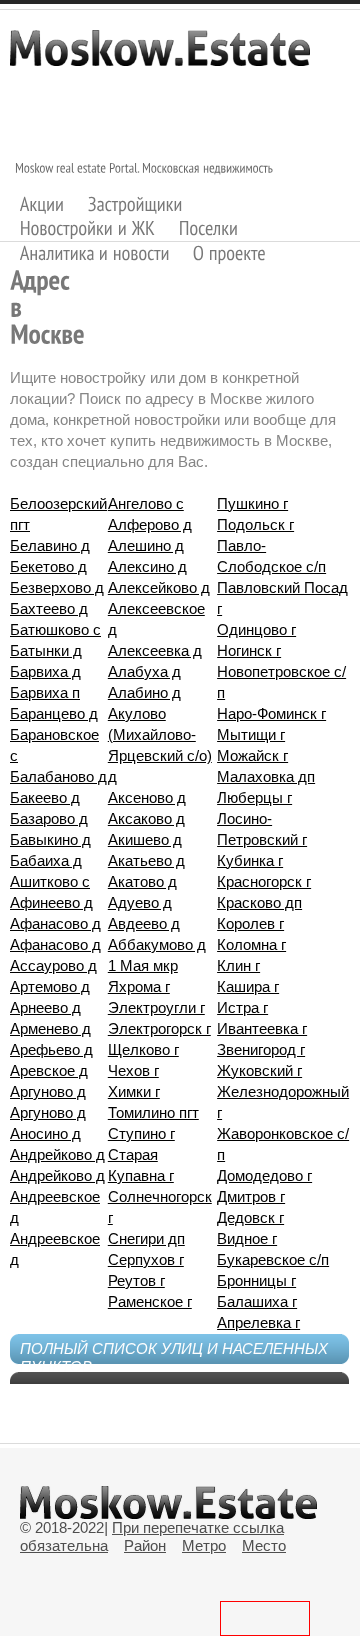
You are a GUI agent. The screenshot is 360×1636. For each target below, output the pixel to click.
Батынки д (46, 650)
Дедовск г (250, 1217)
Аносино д (45, 1133)
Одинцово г (256, 629)
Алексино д (147, 566)
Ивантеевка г (262, 1028)
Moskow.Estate (160, 58)
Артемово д (50, 986)
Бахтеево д (49, 608)
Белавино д (50, 545)
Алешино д (146, 545)
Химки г (134, 1091)
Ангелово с (146, 503)
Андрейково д (57, 1154)
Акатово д (142, 881)
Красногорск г (264, 881)
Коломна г (251, 944)
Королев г (250, 923)
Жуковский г (259, 1070)
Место (264, 1545)
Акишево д (145, 839)
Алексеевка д (155, 650)
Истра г (242, 1007)
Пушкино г (252, 503)
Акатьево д (146, 860)
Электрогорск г (159, 1028)
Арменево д (50, 1028)
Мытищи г (251, 734)
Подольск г (255, 524)
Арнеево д (45, 1007)
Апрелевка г (258, 1322)
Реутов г (136, 1280)
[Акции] (42, 203)
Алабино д (144, 692)
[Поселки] (209, 228)
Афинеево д (51, 902)
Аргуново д (48, 1091)
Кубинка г (250, 860)
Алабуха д (144, 671)
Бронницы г (256, 1280)
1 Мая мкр (143, 965)
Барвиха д (45, 671)
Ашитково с (50, 881)
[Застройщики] (135, 203)
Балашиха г (257, 1301)
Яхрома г (139, 986)
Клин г (238, 965)
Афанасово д (55, 923)
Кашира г (248, 986)
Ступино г (141, 1133)
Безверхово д (57, 587)
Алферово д (150, 524)
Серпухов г (146, 1259)
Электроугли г (156, 1007)
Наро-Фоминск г (271, 713)
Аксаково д (146, 818)
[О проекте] (229, 252)
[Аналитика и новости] (95, 252)
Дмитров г (251, 1196)
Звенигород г (261, 1049)
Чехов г (133, 1070)
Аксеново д (147, 797)
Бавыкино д (50, 839)
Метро (204, 1545)
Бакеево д (45, 797)
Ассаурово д (53, 965)
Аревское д (49, 1070)
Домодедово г (264, 1175)
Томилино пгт (153, 1112)
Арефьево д (51, 1049)
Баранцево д (54, 713)
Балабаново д (58, 776)
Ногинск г (249, 650)
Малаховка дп (266, 776)
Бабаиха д (46, 860)
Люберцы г (254, 797)
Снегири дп (146, 1238)
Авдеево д (144, 923)
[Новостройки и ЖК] (88, 228)
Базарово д (49, 818)
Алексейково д (159, 587)
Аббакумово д (157, 944)
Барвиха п (45, 692)
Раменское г (150, 1301)
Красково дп (259, 902)
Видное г (247, 1238)
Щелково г (143, 1049)
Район (145, 1545)
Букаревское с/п (273, 1259)
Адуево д (140, 902)
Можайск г (252, 755)
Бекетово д (48, 566)
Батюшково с (55, 629)
